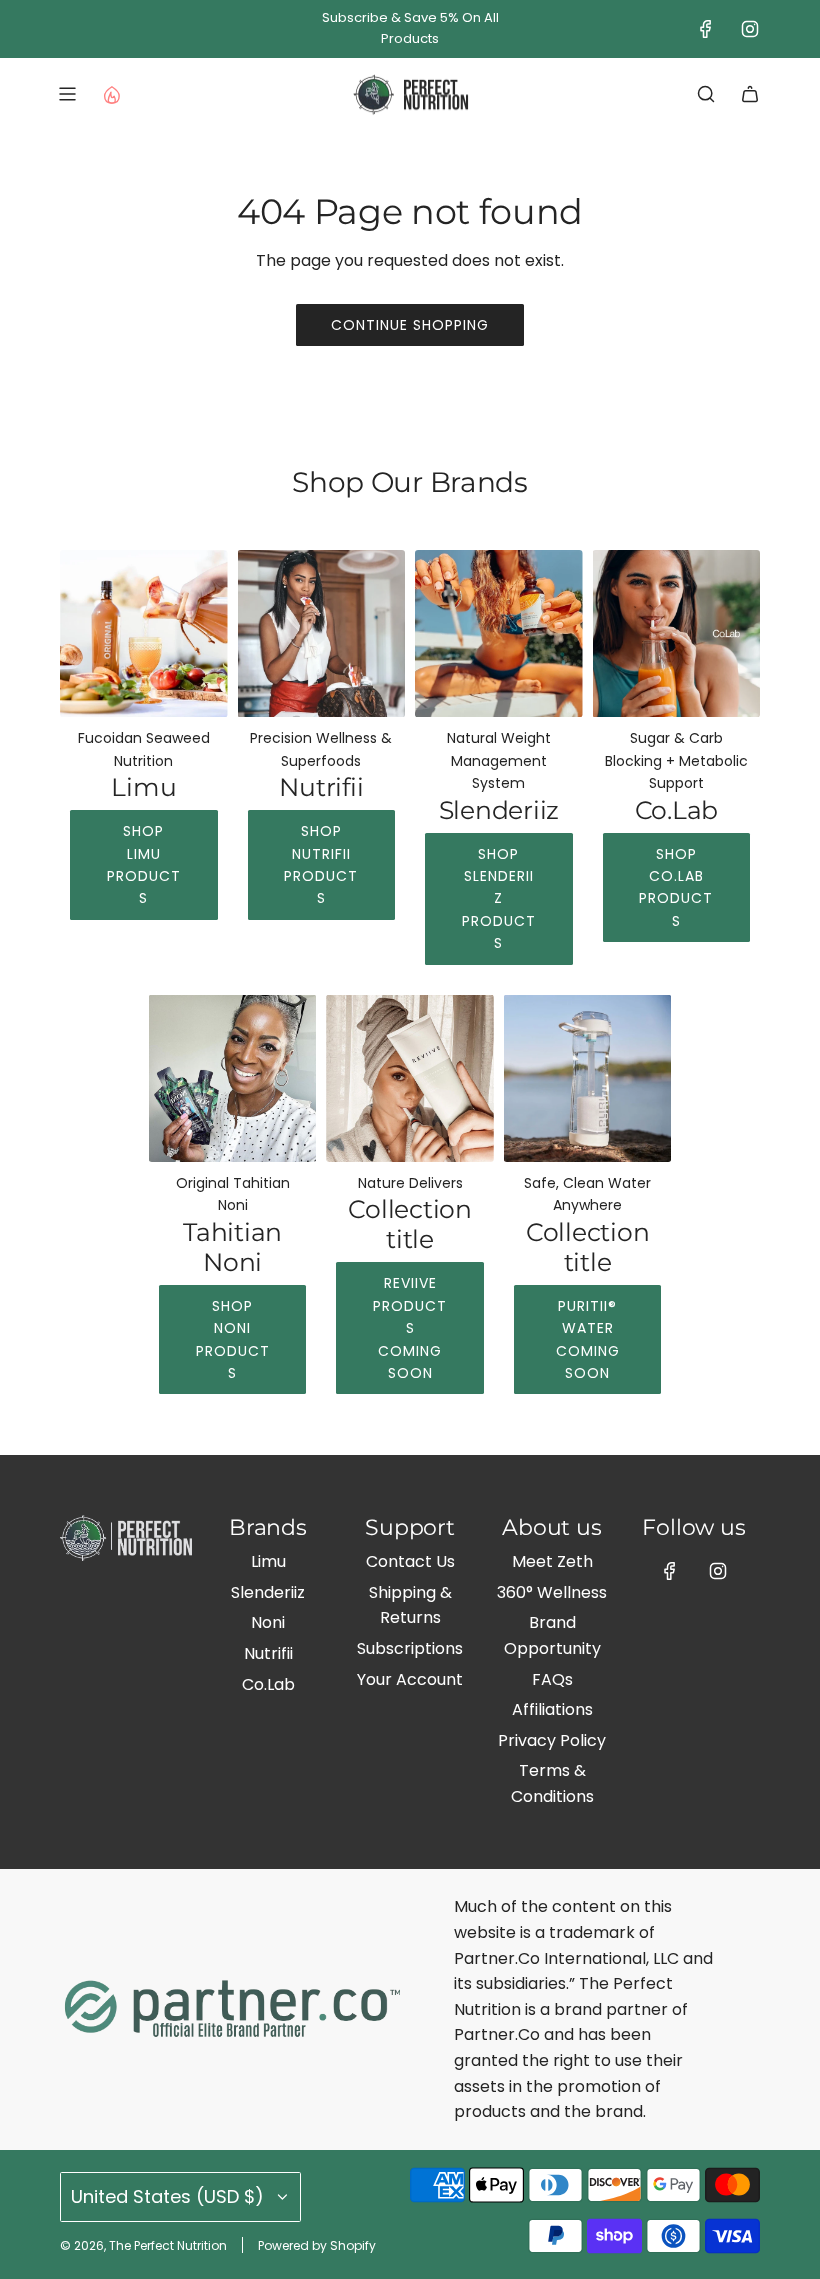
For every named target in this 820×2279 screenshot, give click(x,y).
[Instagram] (750, 29)
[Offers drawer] (111, 94)
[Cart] (750, 94)
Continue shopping (410, 325)
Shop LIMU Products (144, 864)
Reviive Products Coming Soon (410, 1328)
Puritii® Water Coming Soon (588, 1339)
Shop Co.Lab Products (676, 887)
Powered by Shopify (317, 2245)
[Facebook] (706, 29)
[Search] (706, 94)
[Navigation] (67, 94)
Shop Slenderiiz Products (499, 899)
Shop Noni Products (233, 1339)
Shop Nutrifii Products (321, 864)
